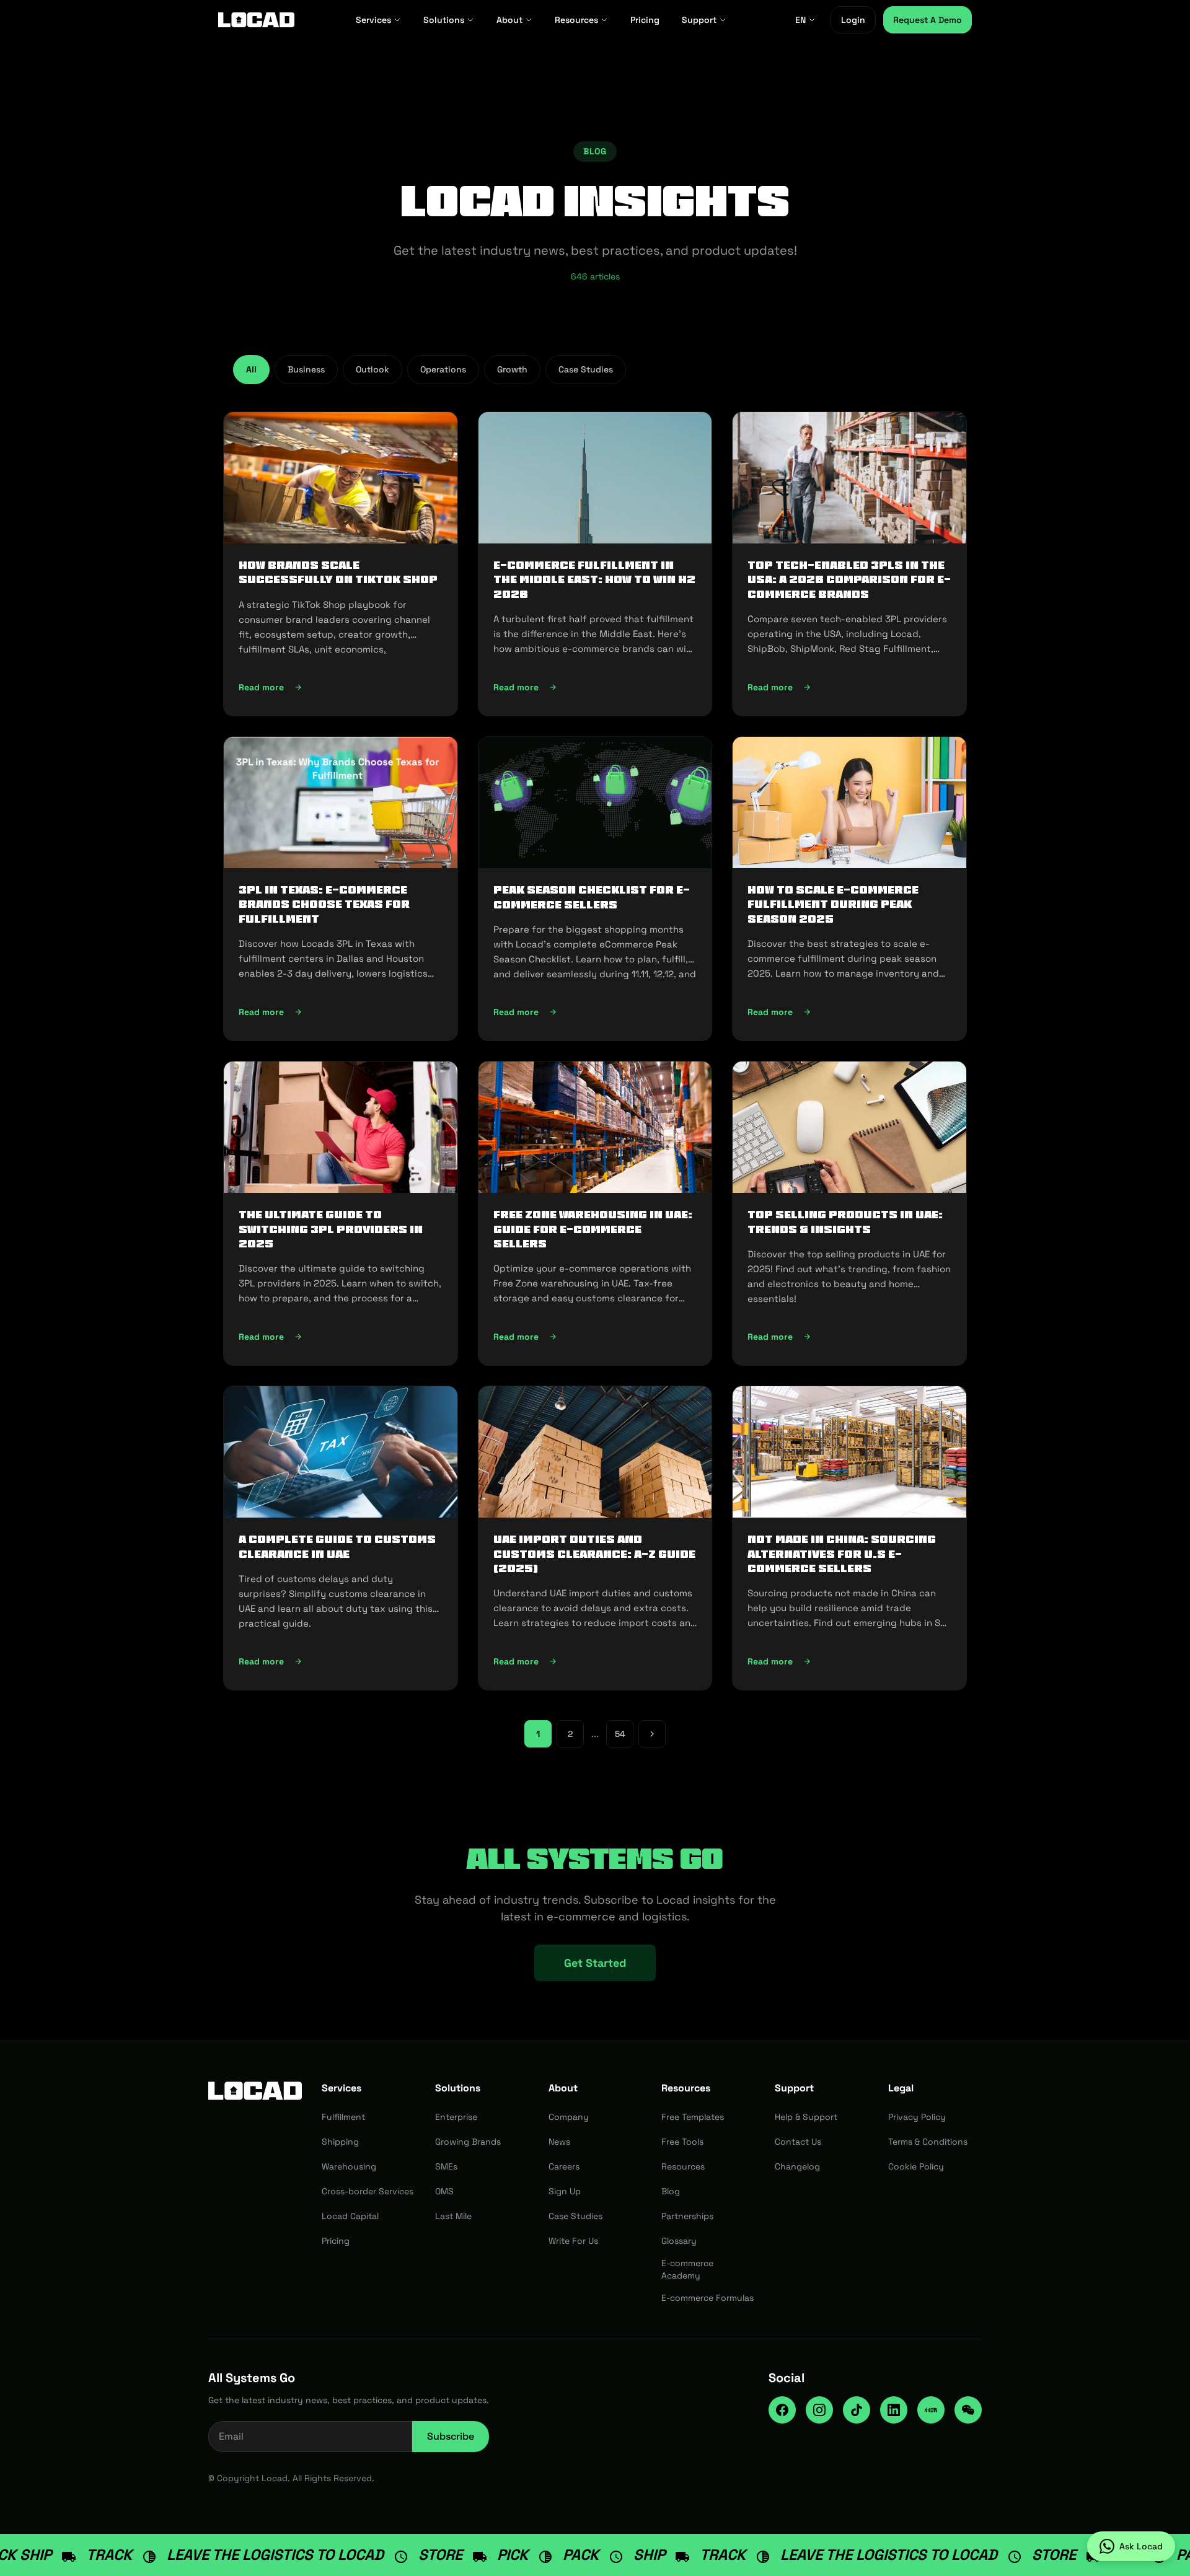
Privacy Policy (917, 2117)
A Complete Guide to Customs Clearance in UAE (337, 1546)
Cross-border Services (368, 2191)
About (509, 20)
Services (373, 20)
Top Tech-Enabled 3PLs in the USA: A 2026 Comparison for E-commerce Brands (849, 580)
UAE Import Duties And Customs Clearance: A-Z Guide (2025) (594, 1554)
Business (306, 369)
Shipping (340, 2142)
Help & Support (806, 2117)
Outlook (372, 369)
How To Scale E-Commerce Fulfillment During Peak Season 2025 (833, 904)
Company (569, 2117)
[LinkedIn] (894, 2410)
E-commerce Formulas (707, 2298)
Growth (512, 369)
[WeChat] (968, 2410)
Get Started (595, 1963)
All (251, 369)
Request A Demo (928, 20)
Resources (576, 20)
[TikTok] (857, 2410)
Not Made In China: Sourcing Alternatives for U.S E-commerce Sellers (842, 1554)
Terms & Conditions (928, 2142)
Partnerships (687, 2216)
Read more (338, 690)
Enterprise (456, 2117)
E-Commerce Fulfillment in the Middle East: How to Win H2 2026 (594, 580)
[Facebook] (782, 2410)
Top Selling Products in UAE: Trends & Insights (845, 1222)
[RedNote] (931, 2410)
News (559, 2142)
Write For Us (573, 2241)
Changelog (797, 2166)
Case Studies (586, 369)
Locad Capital (350, 2216)
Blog (671, 2191)
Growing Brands (468, 2142)
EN (800, 20)
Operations (443, 369)
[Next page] (652, 1734)
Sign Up (565, 2191)
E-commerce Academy (687, 2269)
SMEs (446, 2166)
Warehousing (349, 2166)
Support (699, 20)
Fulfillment (343, 2117)
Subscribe (451, 2436)
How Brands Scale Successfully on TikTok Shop (338, 572)
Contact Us (798, 2142)
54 (620, 1734)
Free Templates (693, 2117)
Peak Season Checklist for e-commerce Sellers (592, 897)
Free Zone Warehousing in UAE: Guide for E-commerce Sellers (593, 1229)
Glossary (679, 2241)
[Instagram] (819, 2410)
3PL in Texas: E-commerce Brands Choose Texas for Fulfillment (324, 904)
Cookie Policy (916, 2166)
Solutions (444, 20)
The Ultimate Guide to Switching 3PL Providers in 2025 (331, 1229)
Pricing (645, 20)
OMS (444, 2191)
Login (853, 20)
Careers (564, 2166)
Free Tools (682, 2142)
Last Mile (453, 2216)
